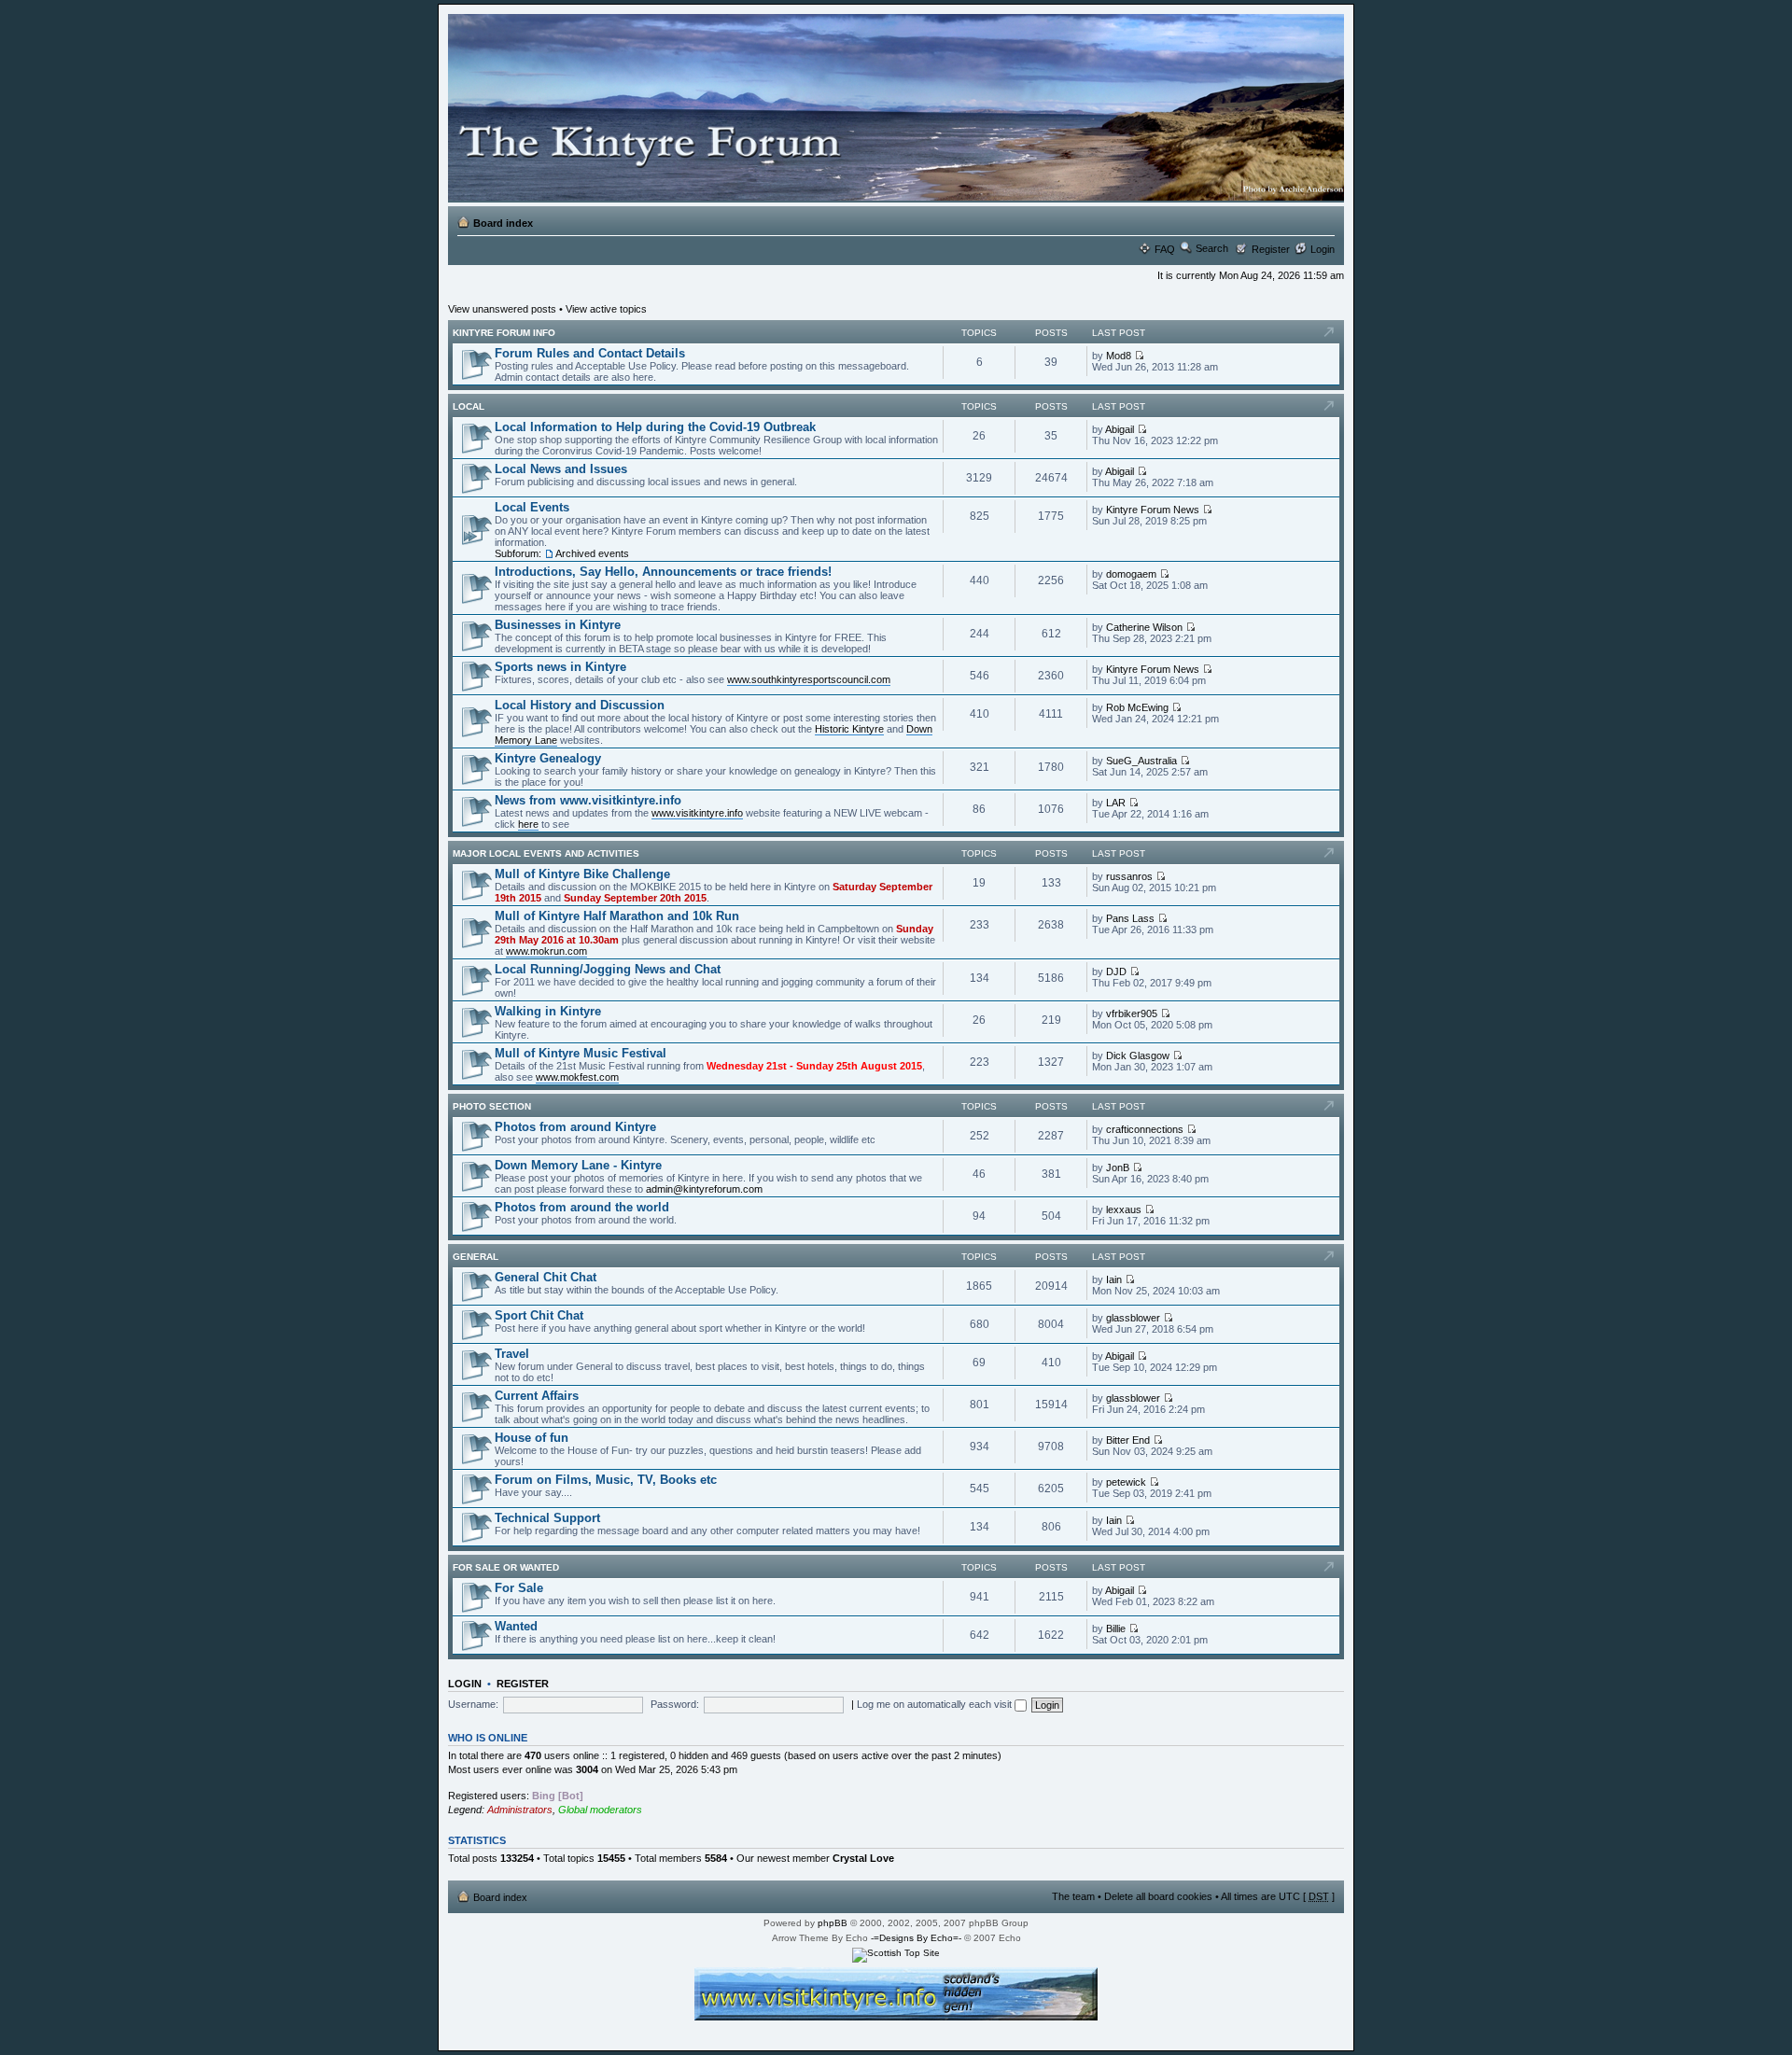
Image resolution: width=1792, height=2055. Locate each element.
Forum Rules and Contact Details (590, 353)
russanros (1129, 876)
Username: (473, 1704)
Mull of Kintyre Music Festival (581, 1053)
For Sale (519, 1588)
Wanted (516, 1626)
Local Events (532, 507)
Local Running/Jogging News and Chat (608, 969)
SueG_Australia (1141, 761)
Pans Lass (1130, 918)
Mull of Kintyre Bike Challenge (582, 874)
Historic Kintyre (849, 729)
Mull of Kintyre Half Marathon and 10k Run (617, 916)
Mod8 (1119, 356)
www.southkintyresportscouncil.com (809, 679)
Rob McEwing (1137, 707)
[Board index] (893, 108)
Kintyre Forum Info (504, 333)
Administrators (520, 1810)
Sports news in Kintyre (560, 667)
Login (1323, 249)
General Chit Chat (546, 1277)
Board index (503, 223)
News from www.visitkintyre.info (588, 800)
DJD (1116, 972)
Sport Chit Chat (539, 1315)
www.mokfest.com (577, 1077)
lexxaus (1124, 1209)
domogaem (1131, 574)
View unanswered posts (502, 309)
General (476, 1257)
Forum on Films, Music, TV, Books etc (606, 1480)
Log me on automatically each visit (936, 1704)
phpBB (833, 1923)
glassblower (1133, 1318)
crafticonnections (1145, 1129)
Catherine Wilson (1144, 627)
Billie (1116, 1629)
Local (469, 406)
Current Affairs (537, 1396)
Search (1212, 248)
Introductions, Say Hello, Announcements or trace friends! (663, 572)
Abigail (1120, 429)
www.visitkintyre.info (697, 813)
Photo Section (492, 1106)
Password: (675, 1704)
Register (1271, 249)
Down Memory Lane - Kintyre (578, 1165)
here (528, 824)
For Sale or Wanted (506, 1567)
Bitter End (1128, 1440)
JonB (1118, 1167)
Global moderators (600, 1810)
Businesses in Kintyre (558, 625)
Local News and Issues (561, 469)
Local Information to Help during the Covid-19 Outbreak (655, 427)
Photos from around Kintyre (575, 1127)
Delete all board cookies (1158, 1896)
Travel (512, 1354)
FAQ (1165, 249)
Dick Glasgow (1138, 1055)
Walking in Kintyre (548, 1011)
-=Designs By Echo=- (916, 1938)
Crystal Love (863, 1858)
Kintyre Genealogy (548, 758)
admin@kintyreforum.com (704, 1189)
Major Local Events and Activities (546, 853)
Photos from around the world (582, 1207)
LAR (1116, 803)
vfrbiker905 (1132, 1014)
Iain (1114, 1279)
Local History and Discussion (580, 705)
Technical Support (547, 1518)
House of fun (532, 1438)
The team (1073, 1896)
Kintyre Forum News (1153, 510)
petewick (1126, 1482)
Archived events (592, 553)
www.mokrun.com (546, 951)
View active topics (606, 309)
